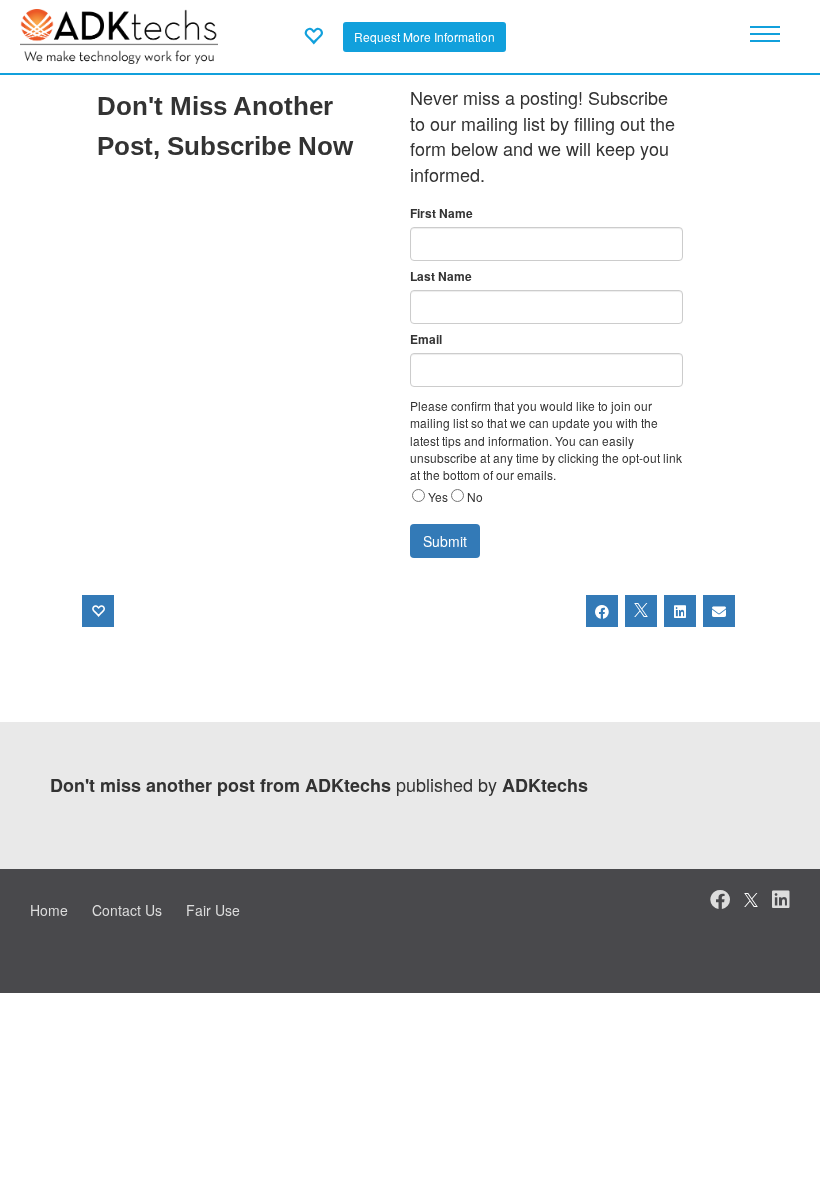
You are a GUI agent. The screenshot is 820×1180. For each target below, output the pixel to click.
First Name (441, 213)
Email (426, 339)
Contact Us (127, 910)
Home (49, 910)
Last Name (441, 276)
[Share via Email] (719, 611)
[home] (119, 34)
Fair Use (213, 910)
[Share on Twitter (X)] (641, 611)
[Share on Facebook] (602, 611)
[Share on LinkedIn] (680, 611)
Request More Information (424, 36)
